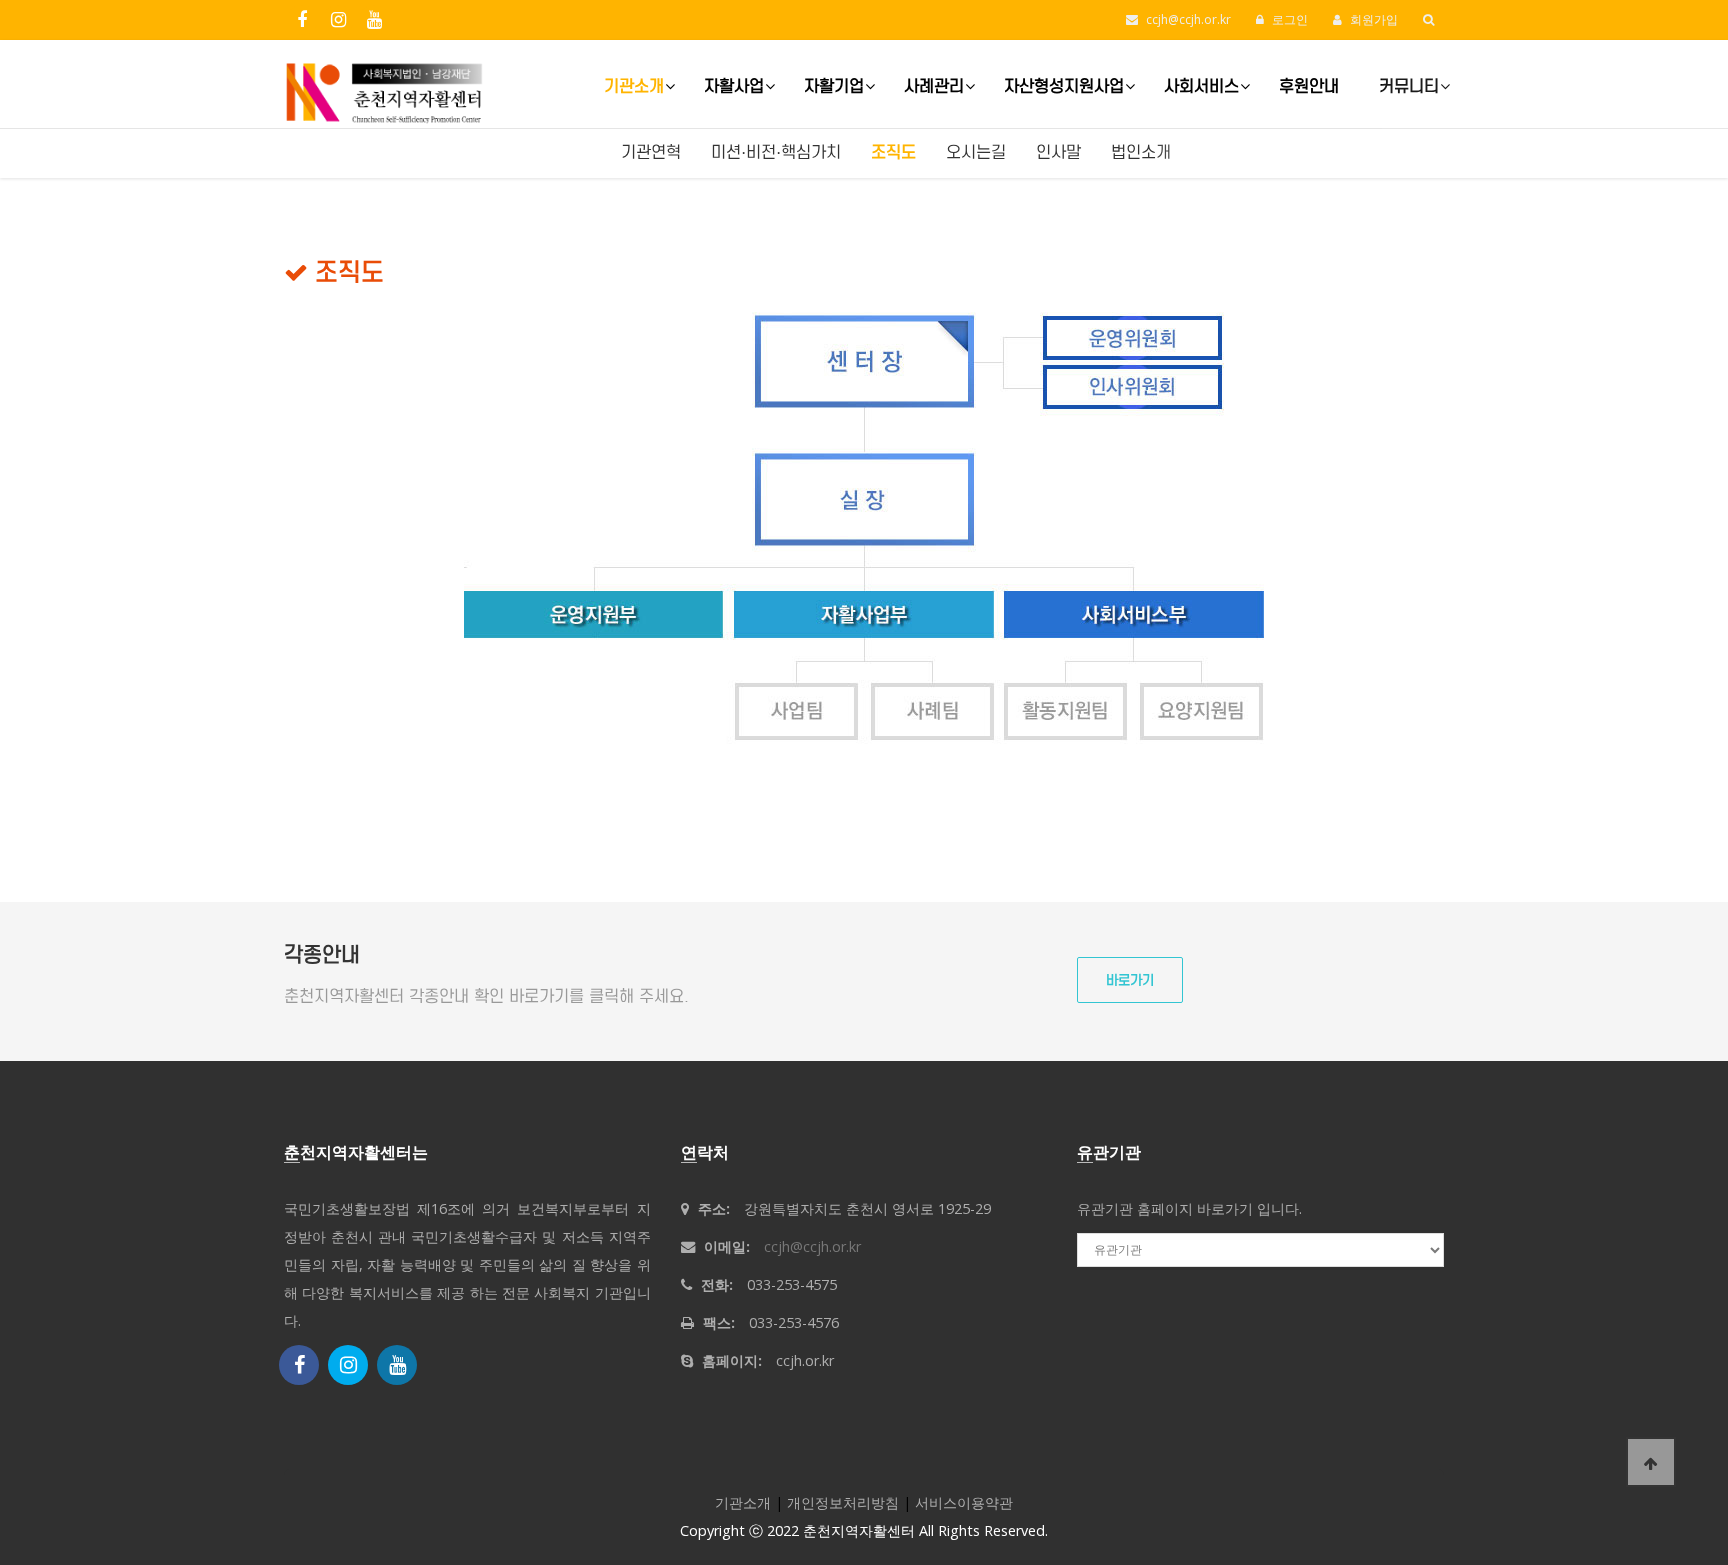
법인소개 (1141, 152)
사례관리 (934, 86)
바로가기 (1130, 980)
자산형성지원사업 (1064, 86)
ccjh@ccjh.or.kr (1188, 19)
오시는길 (976, 152)
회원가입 (1372, 19)
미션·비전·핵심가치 (776, 152)
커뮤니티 (1409, 86)
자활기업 (834, 86)
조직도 (893, 152)
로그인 (1288, 19)
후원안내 (1309, 86)
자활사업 (734, 86)
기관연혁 (651, 152)
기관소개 (634, 86)
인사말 (1058, 152)
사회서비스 (1201, 86)
